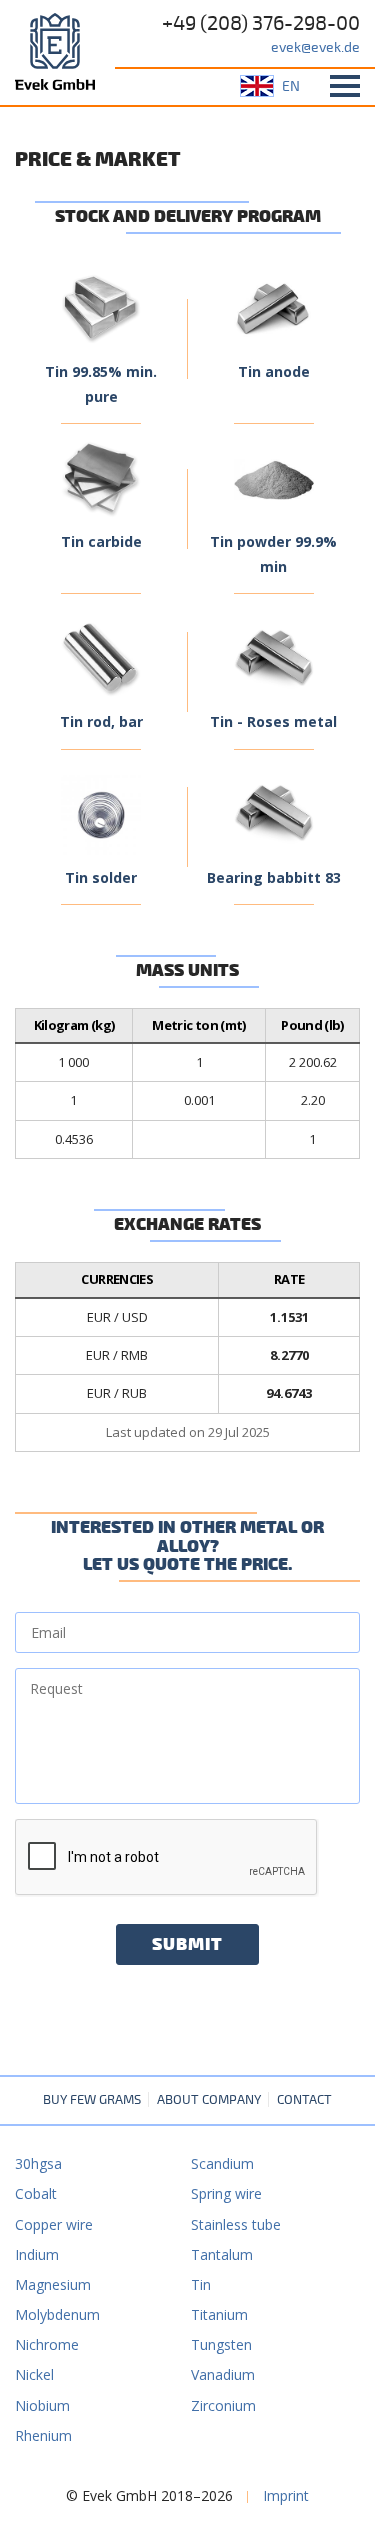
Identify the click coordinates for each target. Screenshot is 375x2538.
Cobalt (36, 2193)
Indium (37, 2254)
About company (209, 2100)
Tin (201, 2284)
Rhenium (43, 2435)
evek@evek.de (315, 47)
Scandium (222, 2163)
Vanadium (223, 2374)
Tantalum (222, 2254)
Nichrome (47, 2344)
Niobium (42, 2405)
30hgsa (38, 2163)
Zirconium (223, 2405)
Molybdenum (57, 2314)
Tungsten (221, 2344)
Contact (304, 2100)
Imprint (286, 2495)
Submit (187, 1945)
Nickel (34, 2374)
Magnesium (53, 2284)
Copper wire (54, 2224)
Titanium (219, 2314)
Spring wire (226, 2193)
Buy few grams (92, 2100)
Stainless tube (236, 2224)
